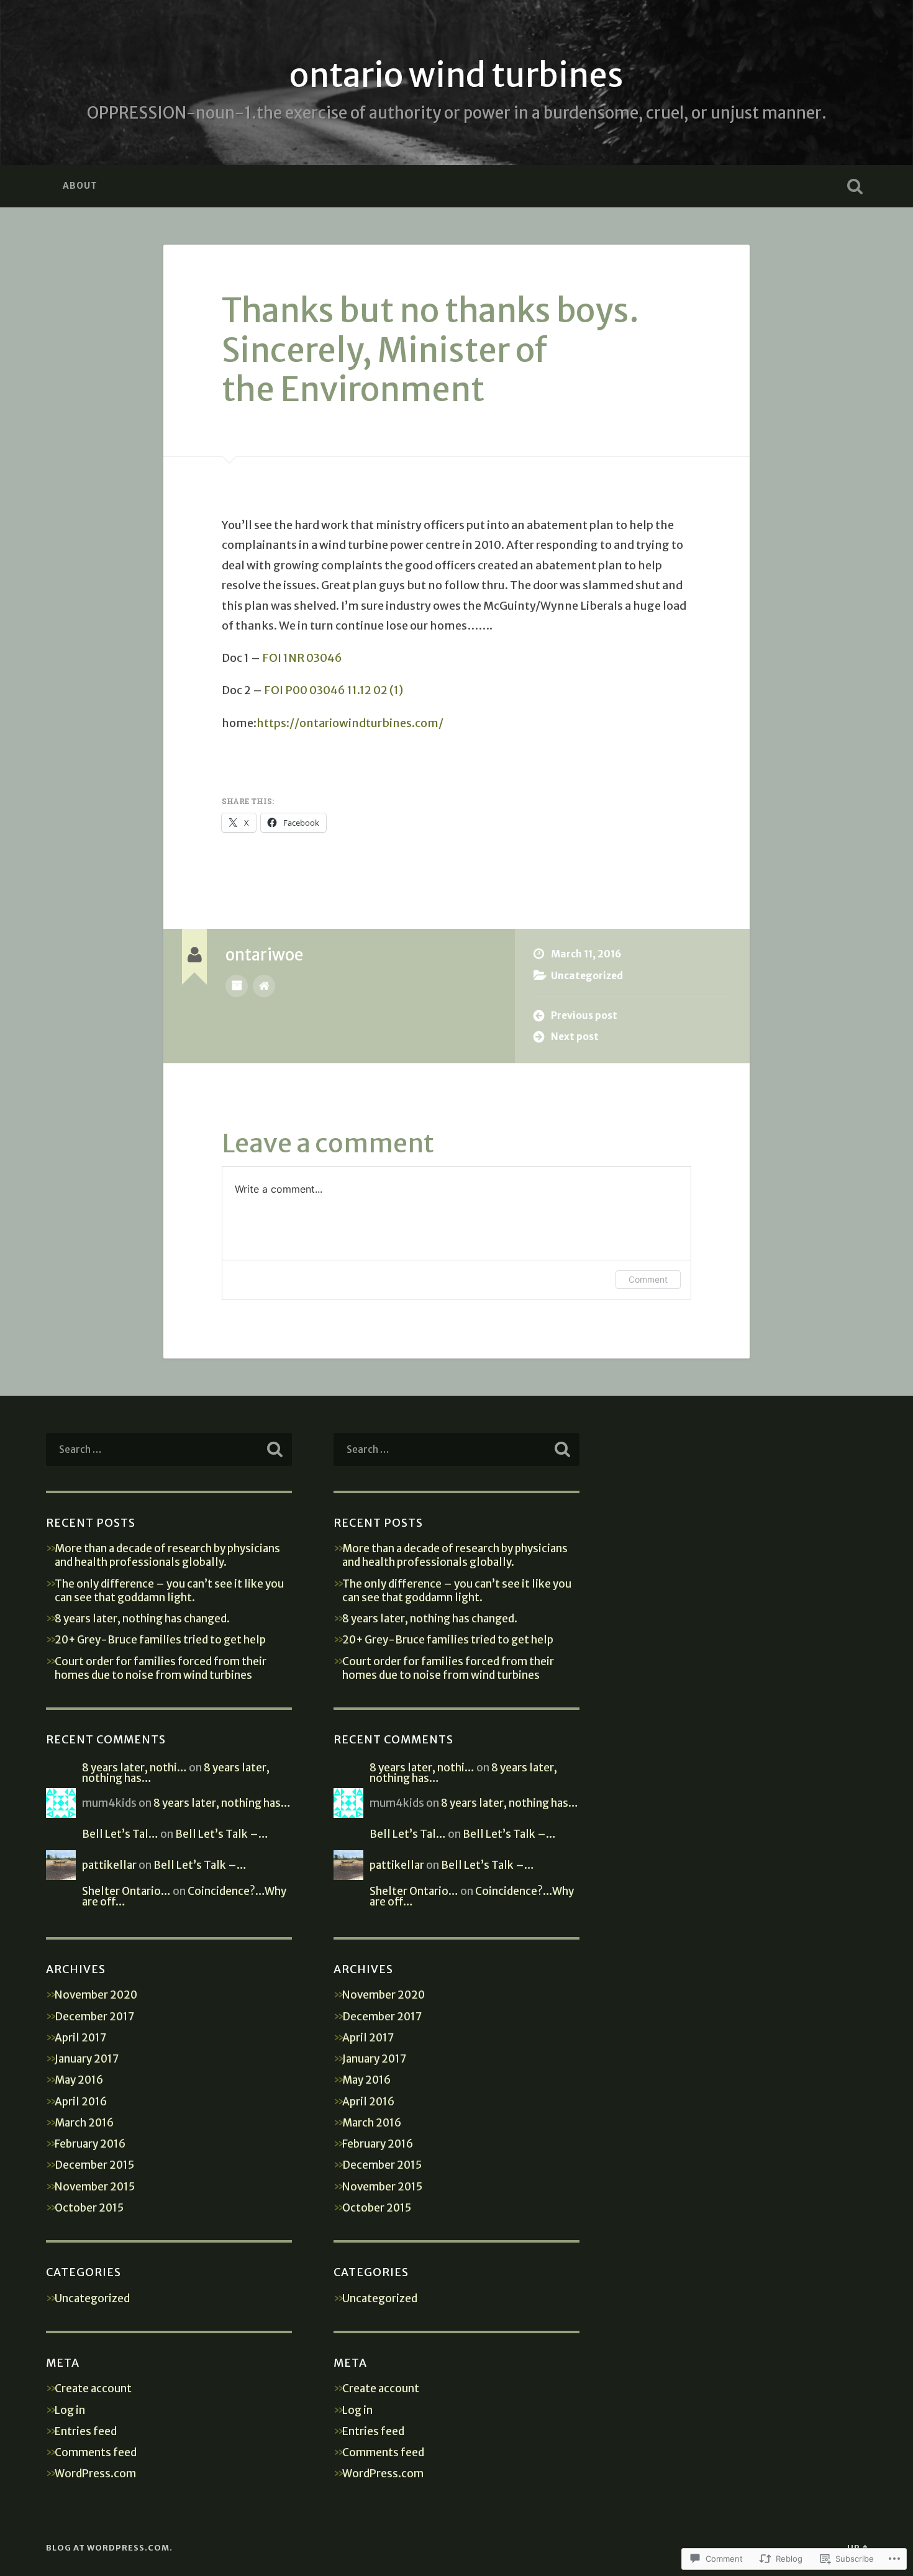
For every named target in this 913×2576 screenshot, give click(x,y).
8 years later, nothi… (134, 1768)
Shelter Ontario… (126, 1891)
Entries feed (86, 2431)
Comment (648, 1279)
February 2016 (90, 2144)
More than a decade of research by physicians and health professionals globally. (167, 1555)
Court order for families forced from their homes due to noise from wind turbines (161, 1668)
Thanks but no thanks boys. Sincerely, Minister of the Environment (430, 350)
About (80, 186)
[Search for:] (169, 1449)
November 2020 (96, 1995)
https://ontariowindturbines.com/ (350, 723)
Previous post (584, 1015)
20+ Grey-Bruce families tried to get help (160, 1640)
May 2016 (79, 2080)
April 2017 (80, 2038)
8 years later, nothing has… (222, 1803)
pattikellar (109, 1865)
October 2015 (89, 2208)
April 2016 (81, 2102)
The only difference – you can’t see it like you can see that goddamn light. (169, 1591)
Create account (93, 2388)
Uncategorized (587, 976)
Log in (70, 2410)
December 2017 (94, 2017)
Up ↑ (857, 2547)
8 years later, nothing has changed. (142, 1619)
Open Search (855, 186)
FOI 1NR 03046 (302, 658)
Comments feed (96, 2452)
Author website (264, 986)
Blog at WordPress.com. (109, 2547)
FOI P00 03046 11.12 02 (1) (334, 690)
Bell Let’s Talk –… (222, 1834)
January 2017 (87, 2059)
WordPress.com (95, 2474)
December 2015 (94, 2165)
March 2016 (84, 2123)
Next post (575, 1037)
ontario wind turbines (457, 75)
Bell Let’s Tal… (120, 1834)
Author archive (237, 986)
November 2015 (95, 2187)
